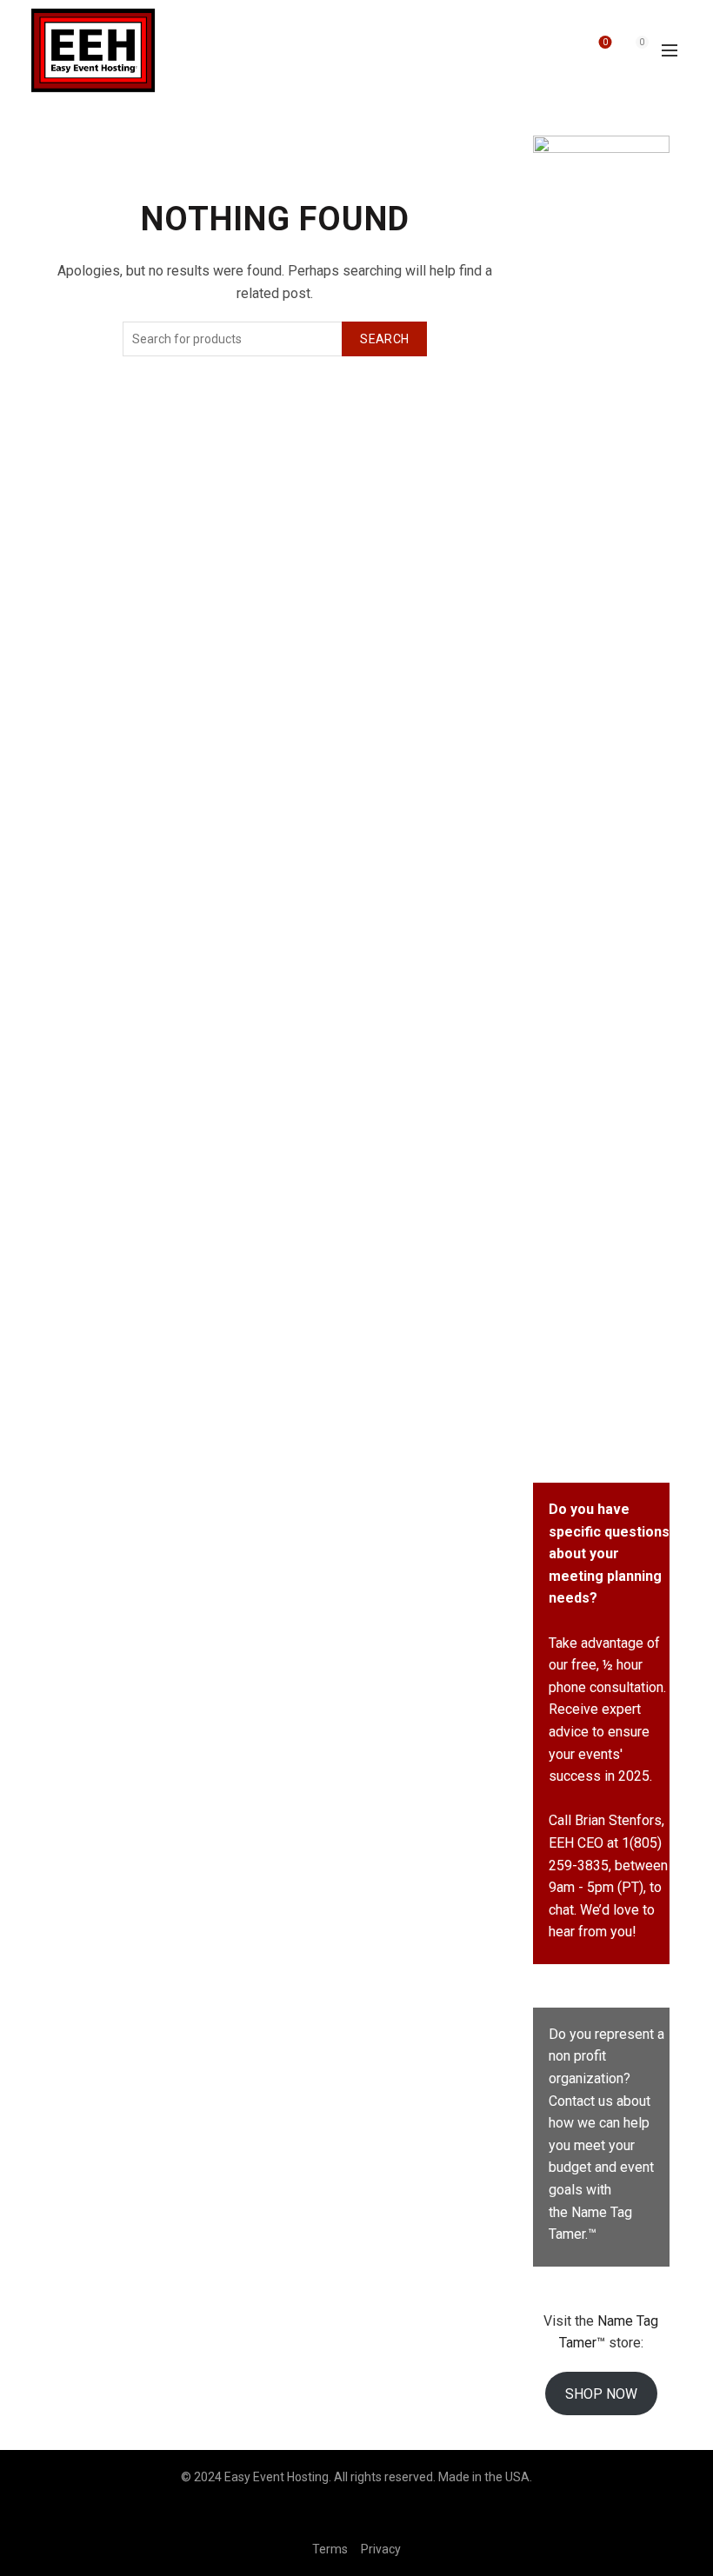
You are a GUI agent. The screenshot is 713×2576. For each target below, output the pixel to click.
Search (384, 339)
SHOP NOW (601, 2394)
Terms (330, 2549)
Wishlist (605, 42)
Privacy (381, 2549)
